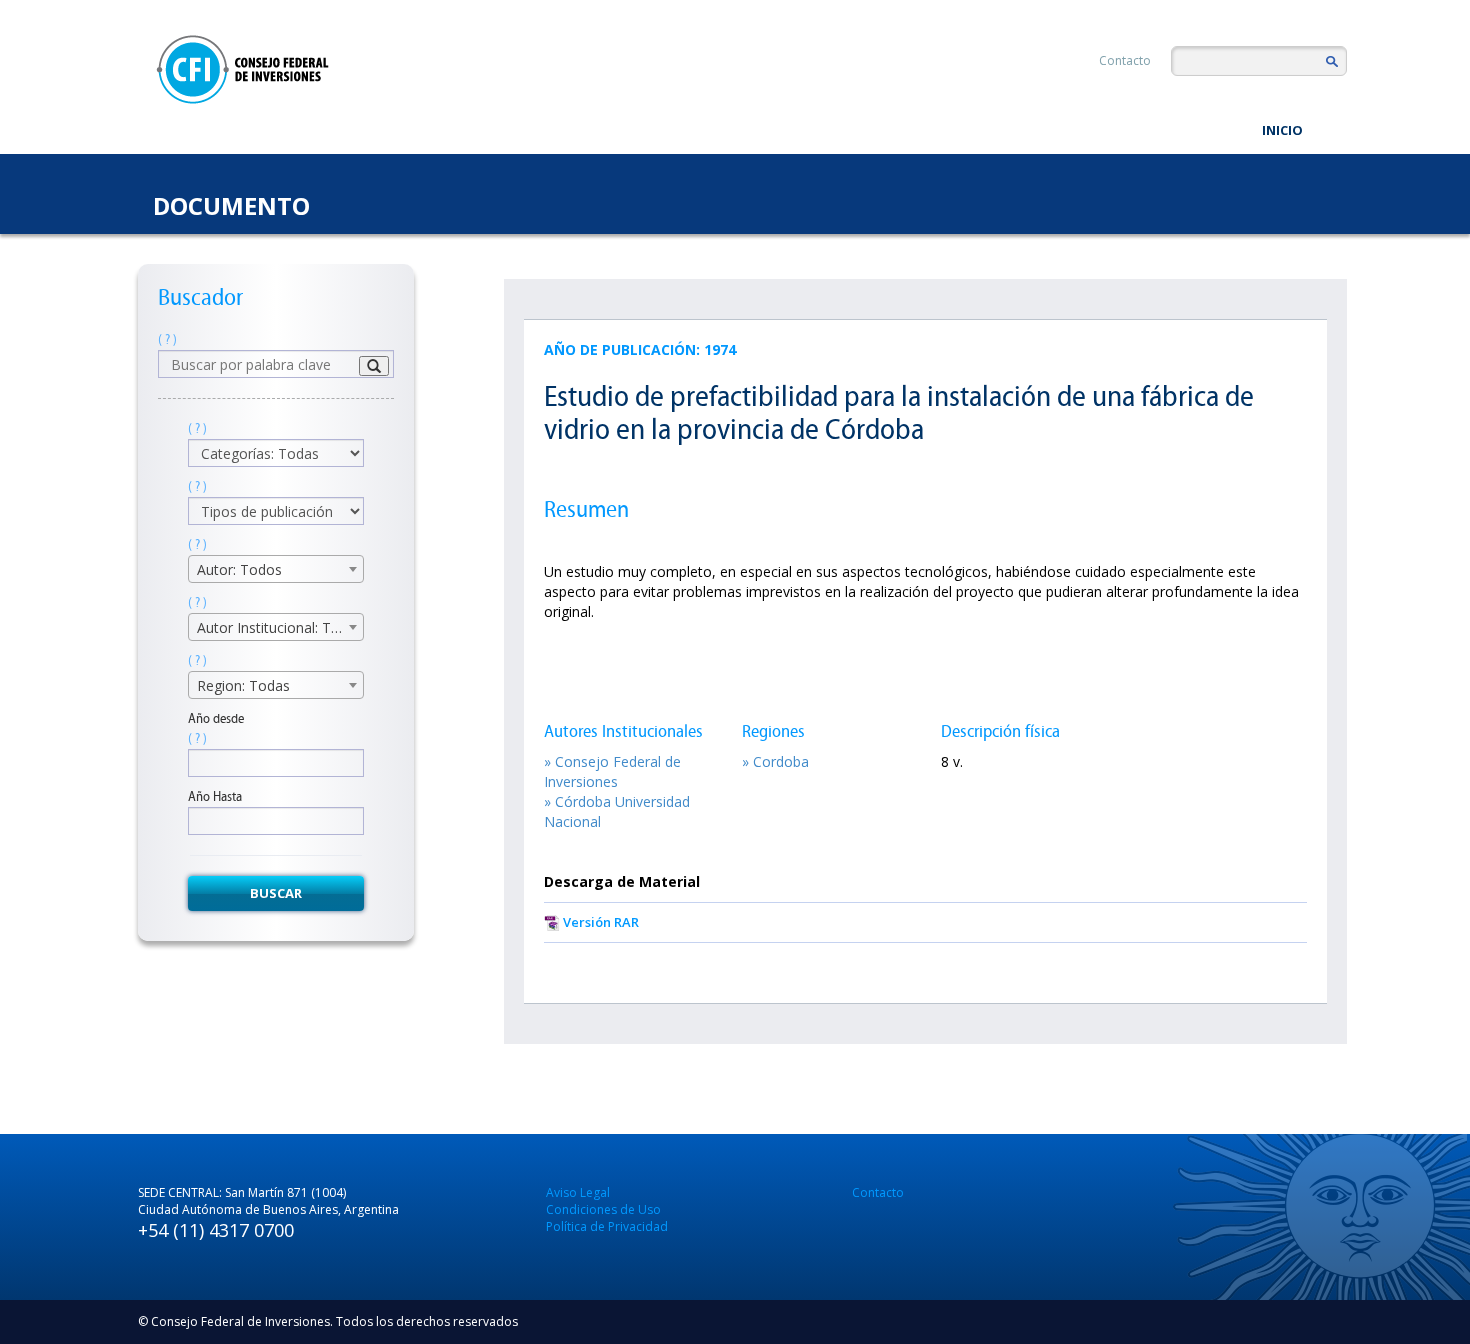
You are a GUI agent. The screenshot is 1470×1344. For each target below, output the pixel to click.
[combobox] (276, 569)
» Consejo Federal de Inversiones (612, 771)
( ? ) (167, 339)
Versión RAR (601, 922)
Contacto (1125, 60)
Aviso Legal (578, 1192)
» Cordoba (775, 761)
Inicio (1282, 130)
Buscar (276, 893)
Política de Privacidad (607, 1226)
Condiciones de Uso (603, 1209)
